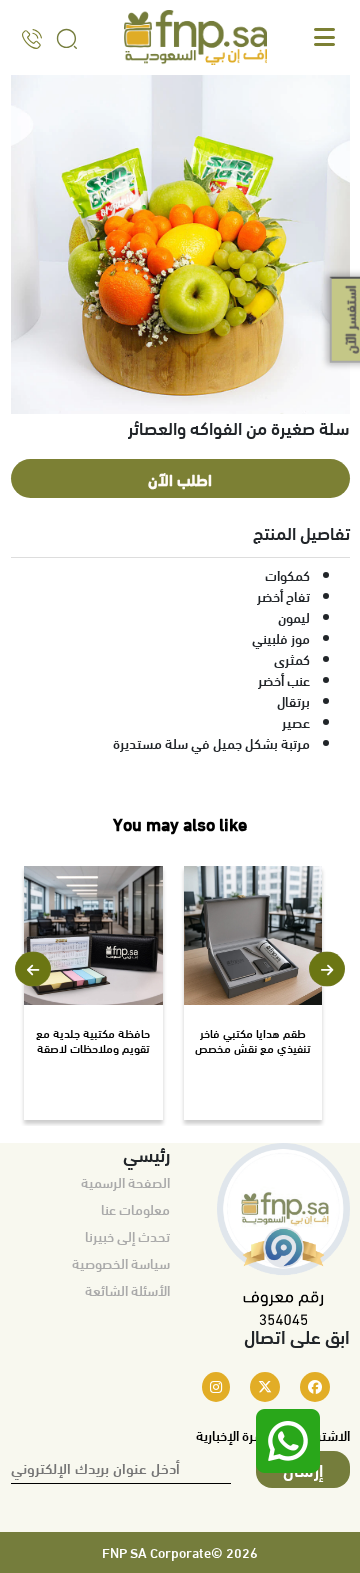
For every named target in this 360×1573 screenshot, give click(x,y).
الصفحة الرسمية (125, 1182)
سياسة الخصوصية (121, 1263)
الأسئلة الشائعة (127, 1290)
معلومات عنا (135, 1209)
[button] (33, 969)
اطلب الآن (180, 478)
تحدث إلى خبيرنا (127, 1236)
